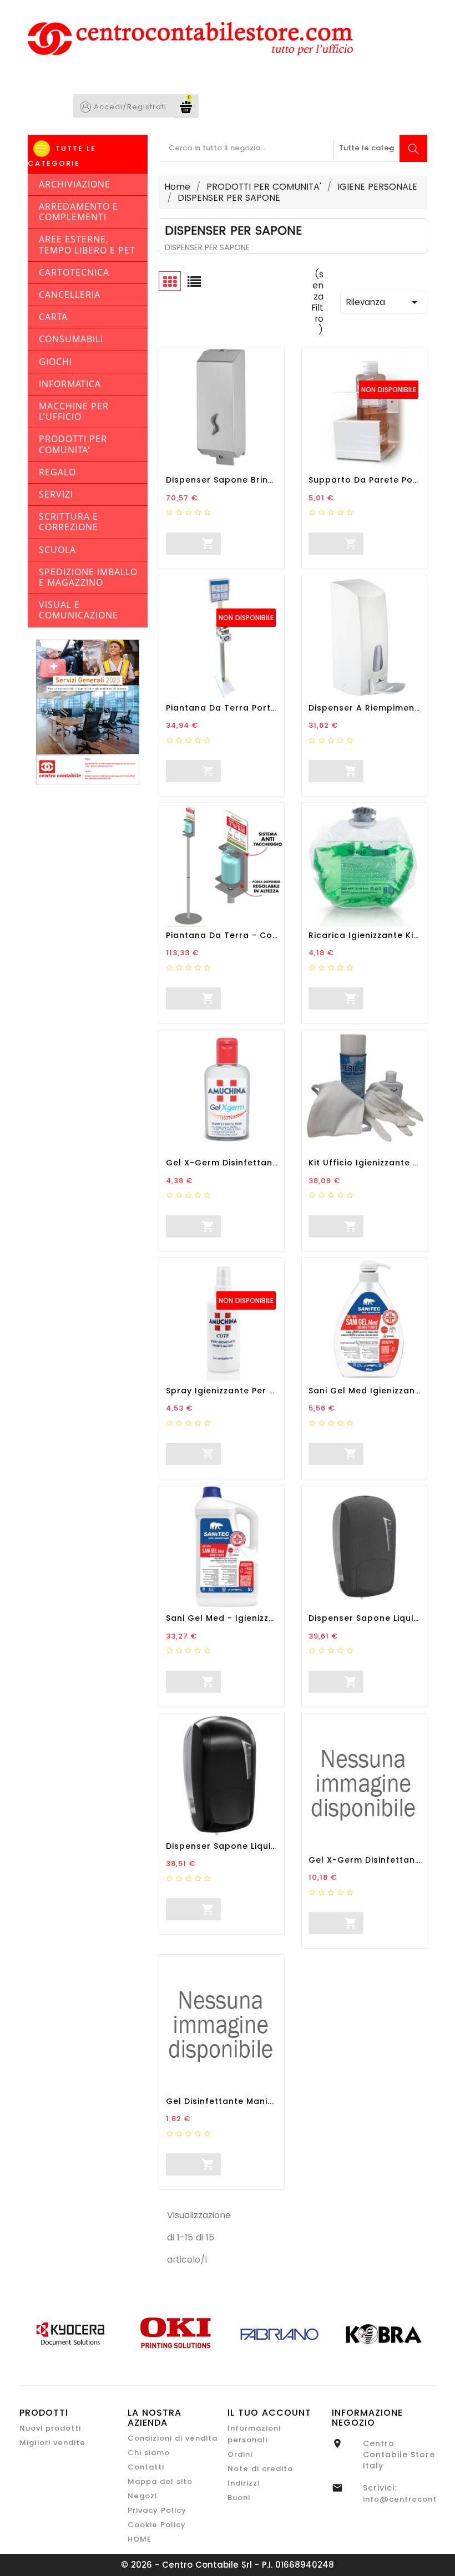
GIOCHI (55, 362)
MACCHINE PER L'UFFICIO (74, 411)
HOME (140, 2539)
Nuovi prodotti (50, 2428)
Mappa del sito (160, 2481)
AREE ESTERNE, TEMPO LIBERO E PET (87, 244)
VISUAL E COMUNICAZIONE (79, 610)
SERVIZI (56, 494)
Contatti (146, 2467)
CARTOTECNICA (74, 272)
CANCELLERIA (70, 295)
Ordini (240, 2454)
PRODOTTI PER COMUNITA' (73, 444)
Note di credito (260, 2469)
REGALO (57, 472)
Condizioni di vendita (173, 2438)
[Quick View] (260, 544)
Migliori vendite (52, 2443)
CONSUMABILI (71, 339)
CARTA (53, 317)
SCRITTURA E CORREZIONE (69, 522)
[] (166, 542)
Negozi (142, 2496)
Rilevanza (384, 302)
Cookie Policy (157, 2525)
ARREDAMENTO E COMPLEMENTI (79, 212)
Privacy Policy (157, 2510)
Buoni (239, 2498)
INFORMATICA (70, 384)
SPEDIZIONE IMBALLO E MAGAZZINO (88, 577)
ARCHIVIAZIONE (75, 184)
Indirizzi (244, 2483)
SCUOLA (57, 550)
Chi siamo (149, 2453)
